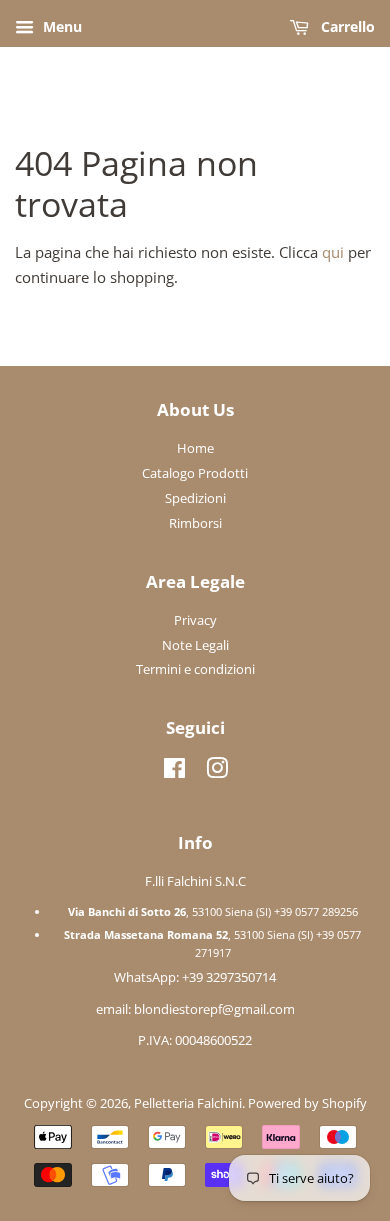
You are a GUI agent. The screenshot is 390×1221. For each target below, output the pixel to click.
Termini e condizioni (195, 669)
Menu (60, 26)
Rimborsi (195, 523)
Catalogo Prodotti (195, 473)
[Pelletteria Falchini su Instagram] (217, 772)
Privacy (195, 620)
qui (333, 252)
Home (195, 448)
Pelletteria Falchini (188, 1103)
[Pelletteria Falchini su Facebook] (174, 772)
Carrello (346, 26)
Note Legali (195, 645)
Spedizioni (195, 498)
